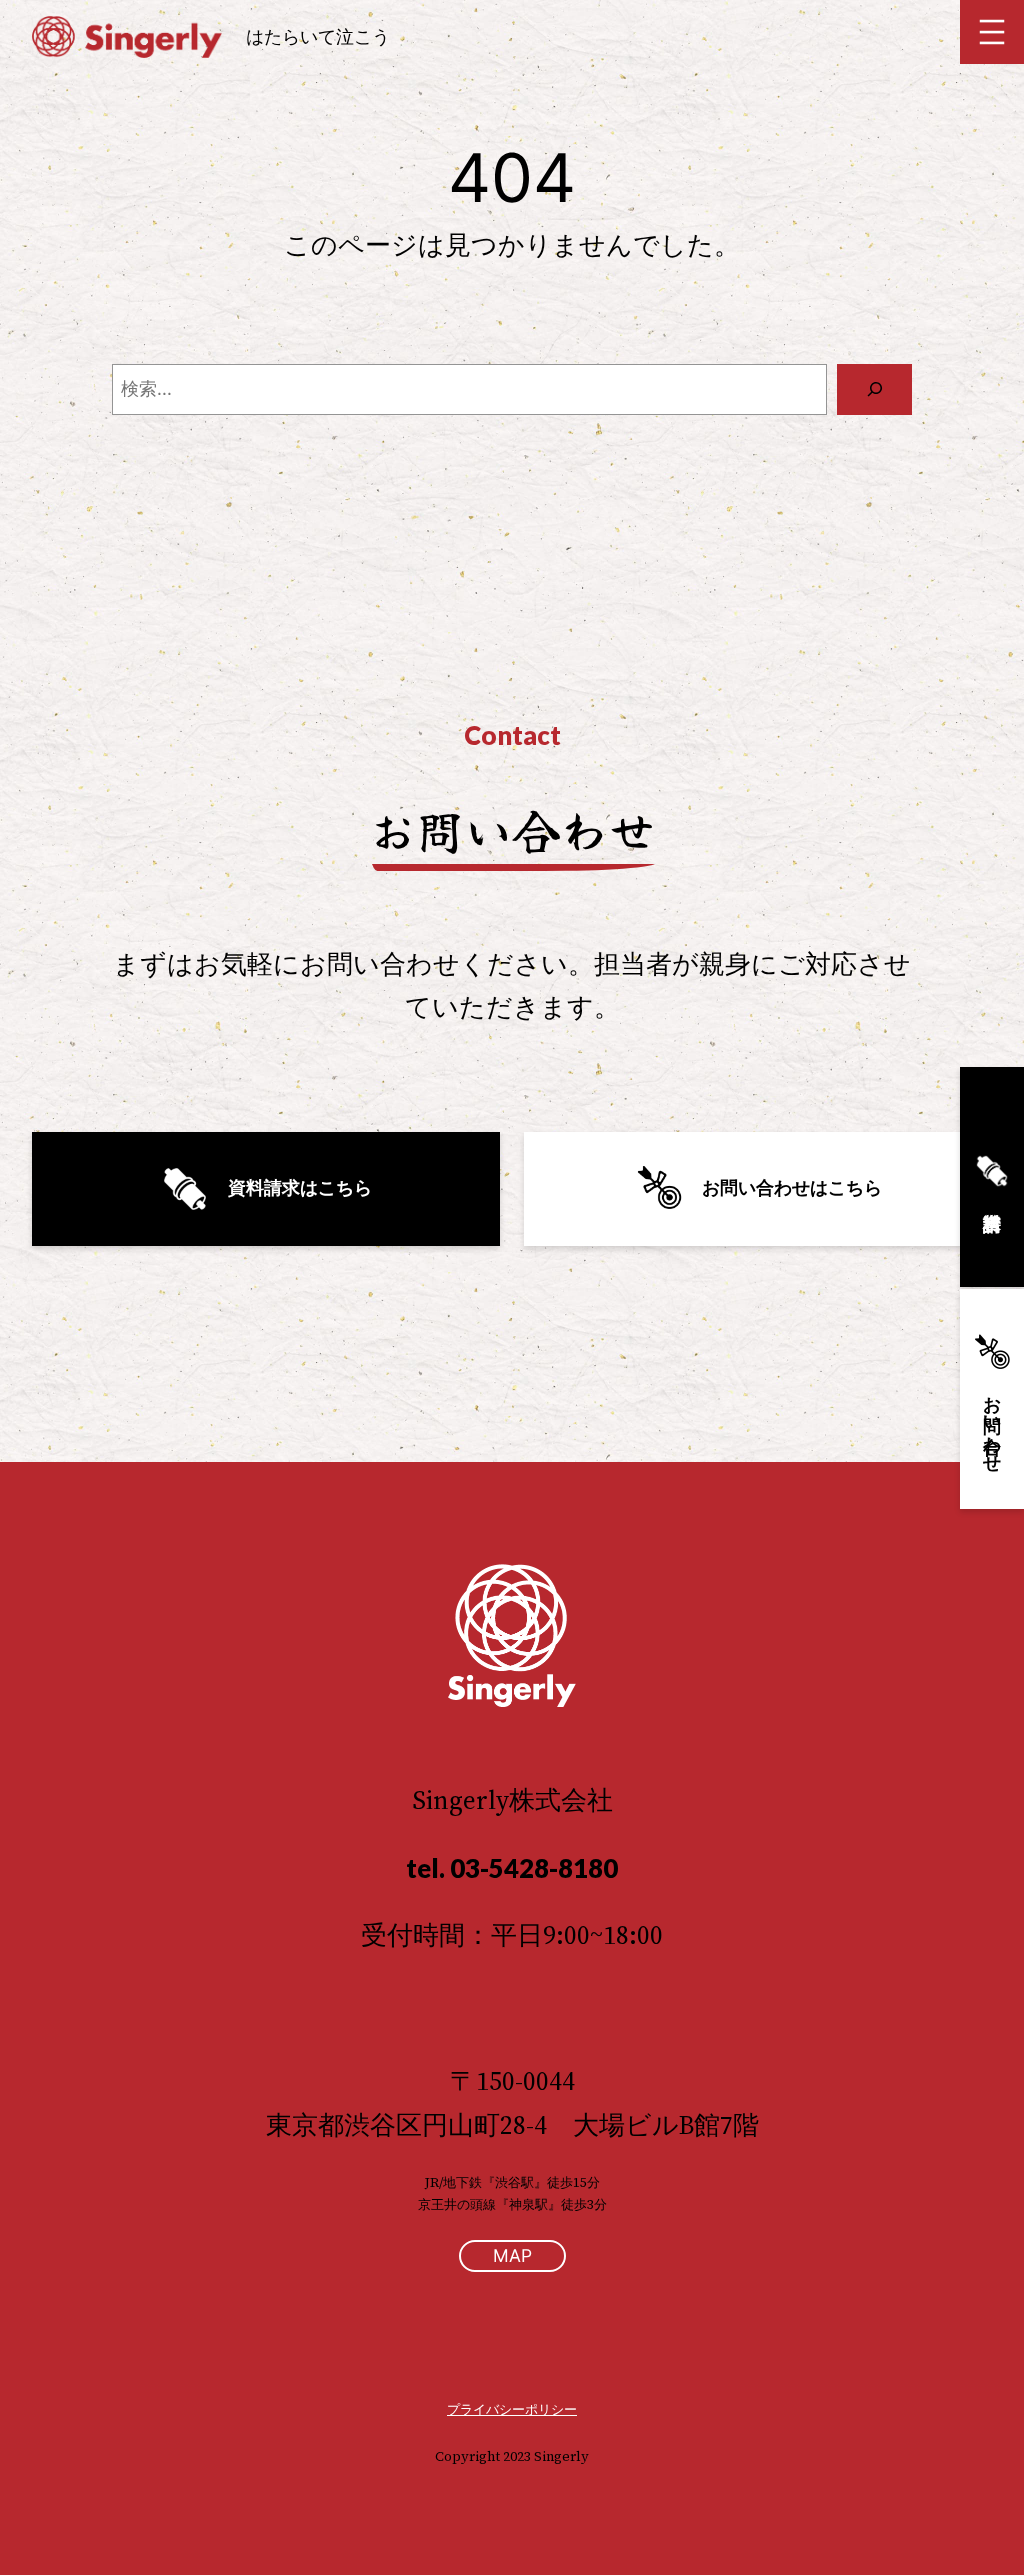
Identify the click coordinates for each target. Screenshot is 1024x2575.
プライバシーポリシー (512, 2409)
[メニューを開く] (992, 32)
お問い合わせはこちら (783, 1187)
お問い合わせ (992, 1424)
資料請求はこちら (291, 1187)
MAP (512, 2255)
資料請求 (992, 1177)
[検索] (874, 389)
